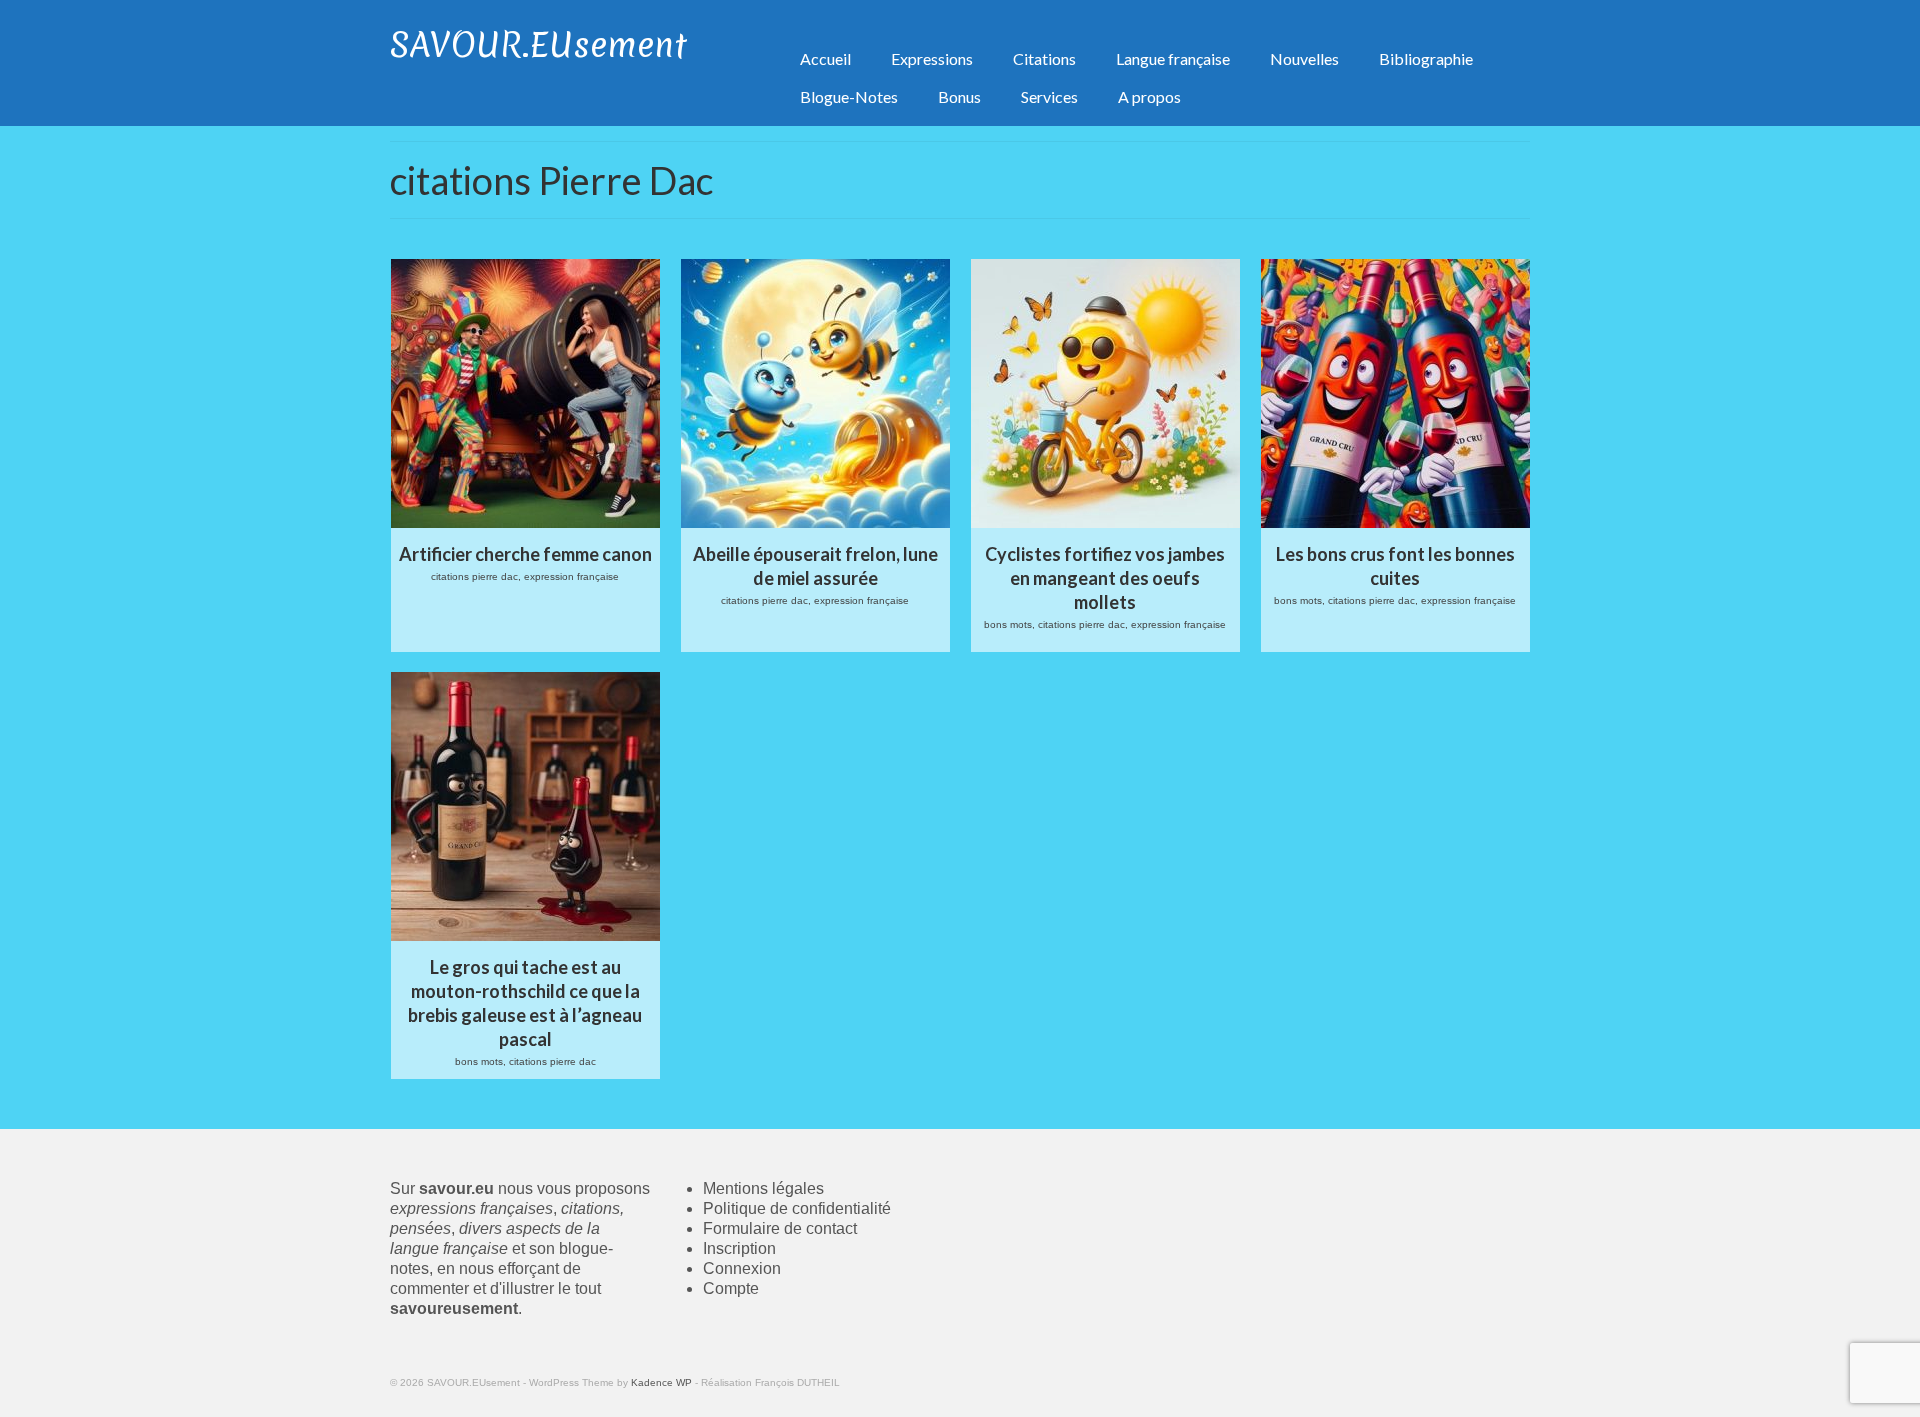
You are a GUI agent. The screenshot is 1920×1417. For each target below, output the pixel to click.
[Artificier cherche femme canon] (525, 393)
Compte (731, 1288)
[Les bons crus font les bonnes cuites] (1395, 393)
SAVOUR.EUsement (538, 45)
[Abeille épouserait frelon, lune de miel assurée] (815, 393)
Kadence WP (661, 1382)
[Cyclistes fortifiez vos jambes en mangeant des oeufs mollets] (1105, 393)
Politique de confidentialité (797, 1208)
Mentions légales (763, 1188)
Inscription (739, 1248)
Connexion (742, 1268)
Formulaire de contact (780, 1228)
